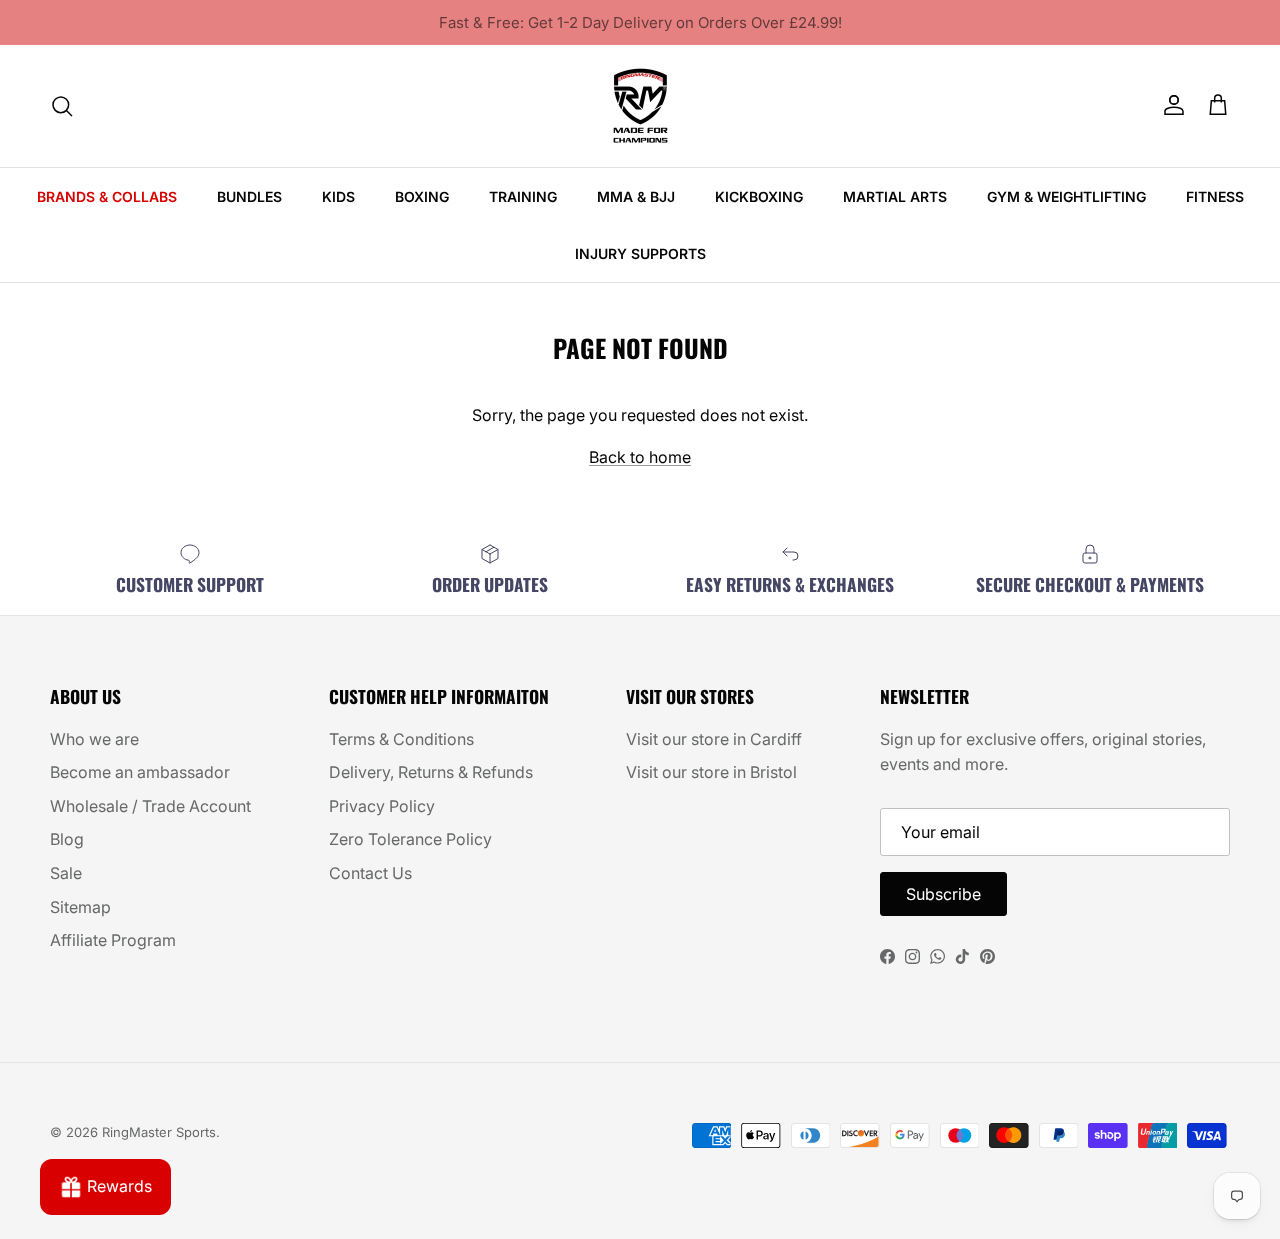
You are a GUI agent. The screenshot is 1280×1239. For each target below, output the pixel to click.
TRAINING (523, 196)
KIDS (338, 196)
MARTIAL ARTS (895, 196)
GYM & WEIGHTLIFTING (1066, 196)
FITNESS (1215, 196)
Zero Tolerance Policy (410, 839)
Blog (67, 839)
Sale (66, 873)
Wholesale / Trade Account (150, 806)
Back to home (640, 457)
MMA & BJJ (636, 196)
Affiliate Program (113, 940)
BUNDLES (249, 196)
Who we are (94, 739)
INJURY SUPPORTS (640, 253)
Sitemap (80, 907)
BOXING (422, 196)
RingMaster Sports (159, 1132)
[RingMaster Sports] (640, 106)
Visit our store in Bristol (711, 772)
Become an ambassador (140, 772)
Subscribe (943, 894)
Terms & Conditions (401, 739)
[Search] (62, 106)
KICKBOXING (759, 196)
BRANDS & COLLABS (107, 196)
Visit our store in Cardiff (714, 739)
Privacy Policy (382, 806)
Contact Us (370, 873)
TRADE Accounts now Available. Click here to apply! (640, 30)
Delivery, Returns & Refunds (431, 772)
